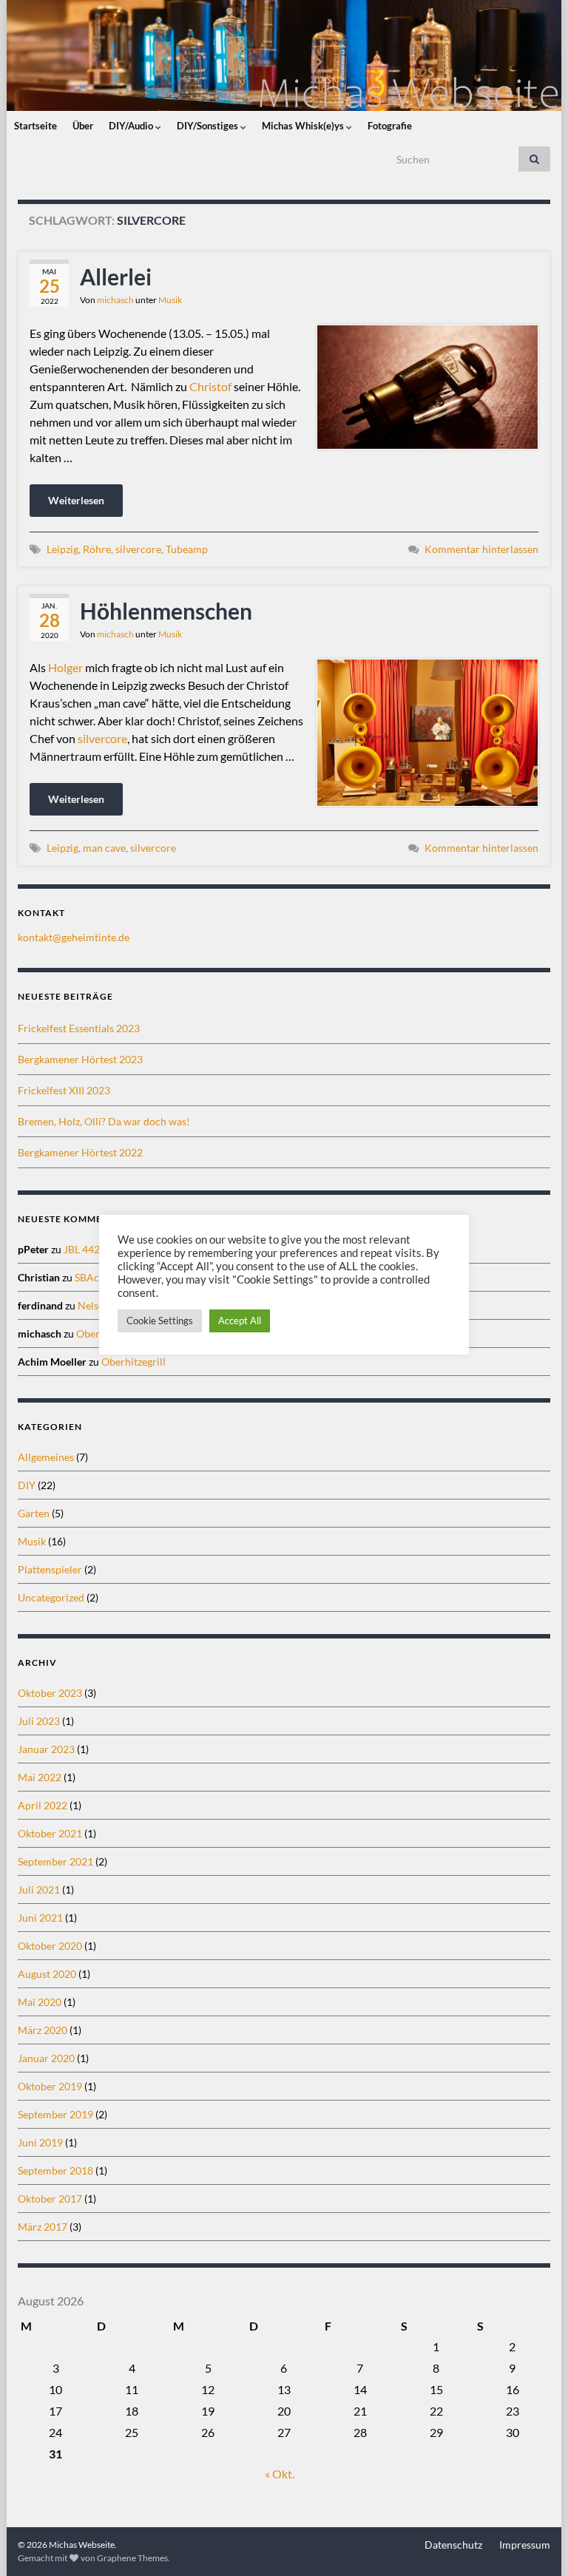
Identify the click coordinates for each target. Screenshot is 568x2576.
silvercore (138, 549)
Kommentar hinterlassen (481, 549)
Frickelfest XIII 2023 (64, 1090)
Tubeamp (187, 549)
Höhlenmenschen (166, 611)
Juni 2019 (40, 2142)
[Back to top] (535, 2543)
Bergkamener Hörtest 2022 (80, 1152)
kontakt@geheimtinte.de (74, 937)
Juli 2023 (39, 1721)
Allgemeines (46, 1457)
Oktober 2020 (50, 1946)
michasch (115, 300)
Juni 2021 (40, 1918)
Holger (65, 667)
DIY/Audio (132, 126)
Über (83, 126)
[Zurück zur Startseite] (284, 55)
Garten (34, 1513)
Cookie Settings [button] (160, 1321)
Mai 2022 (40, 1777)
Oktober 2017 (50, 2199)
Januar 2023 (46, 1749)
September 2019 (55, 2114)
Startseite (35, 126)
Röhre (97, 549)
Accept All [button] (240, 1321)
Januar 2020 (46, 2058)
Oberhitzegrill (133, 1362)
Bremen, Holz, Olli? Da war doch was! (104, 1121)
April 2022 (43, 1805)
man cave (104, 848)
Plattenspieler (50, 1569)
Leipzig (62, 549)
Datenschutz (453, 2545)
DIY (27, 1485)
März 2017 (43, 2227)
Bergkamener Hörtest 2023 (80, 1059)
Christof (210, 386)
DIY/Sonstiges (209, 126)
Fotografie (390, 126)
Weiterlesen (76, 500)
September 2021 (55, 1861)
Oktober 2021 (50, 1833)
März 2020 (43, 2030)
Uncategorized (51, 1597)
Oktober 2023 (50, 1693)
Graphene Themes (132, 2558)
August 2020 (47, 1974)
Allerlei (116, 277)
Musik (170, 300)
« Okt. (280, 2474)
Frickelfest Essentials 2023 (79, 1028)
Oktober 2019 (50, 2086)
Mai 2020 (40, 2002)
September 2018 (55, 2170)
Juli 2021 (39, 1889)
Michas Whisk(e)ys (304, 126)
